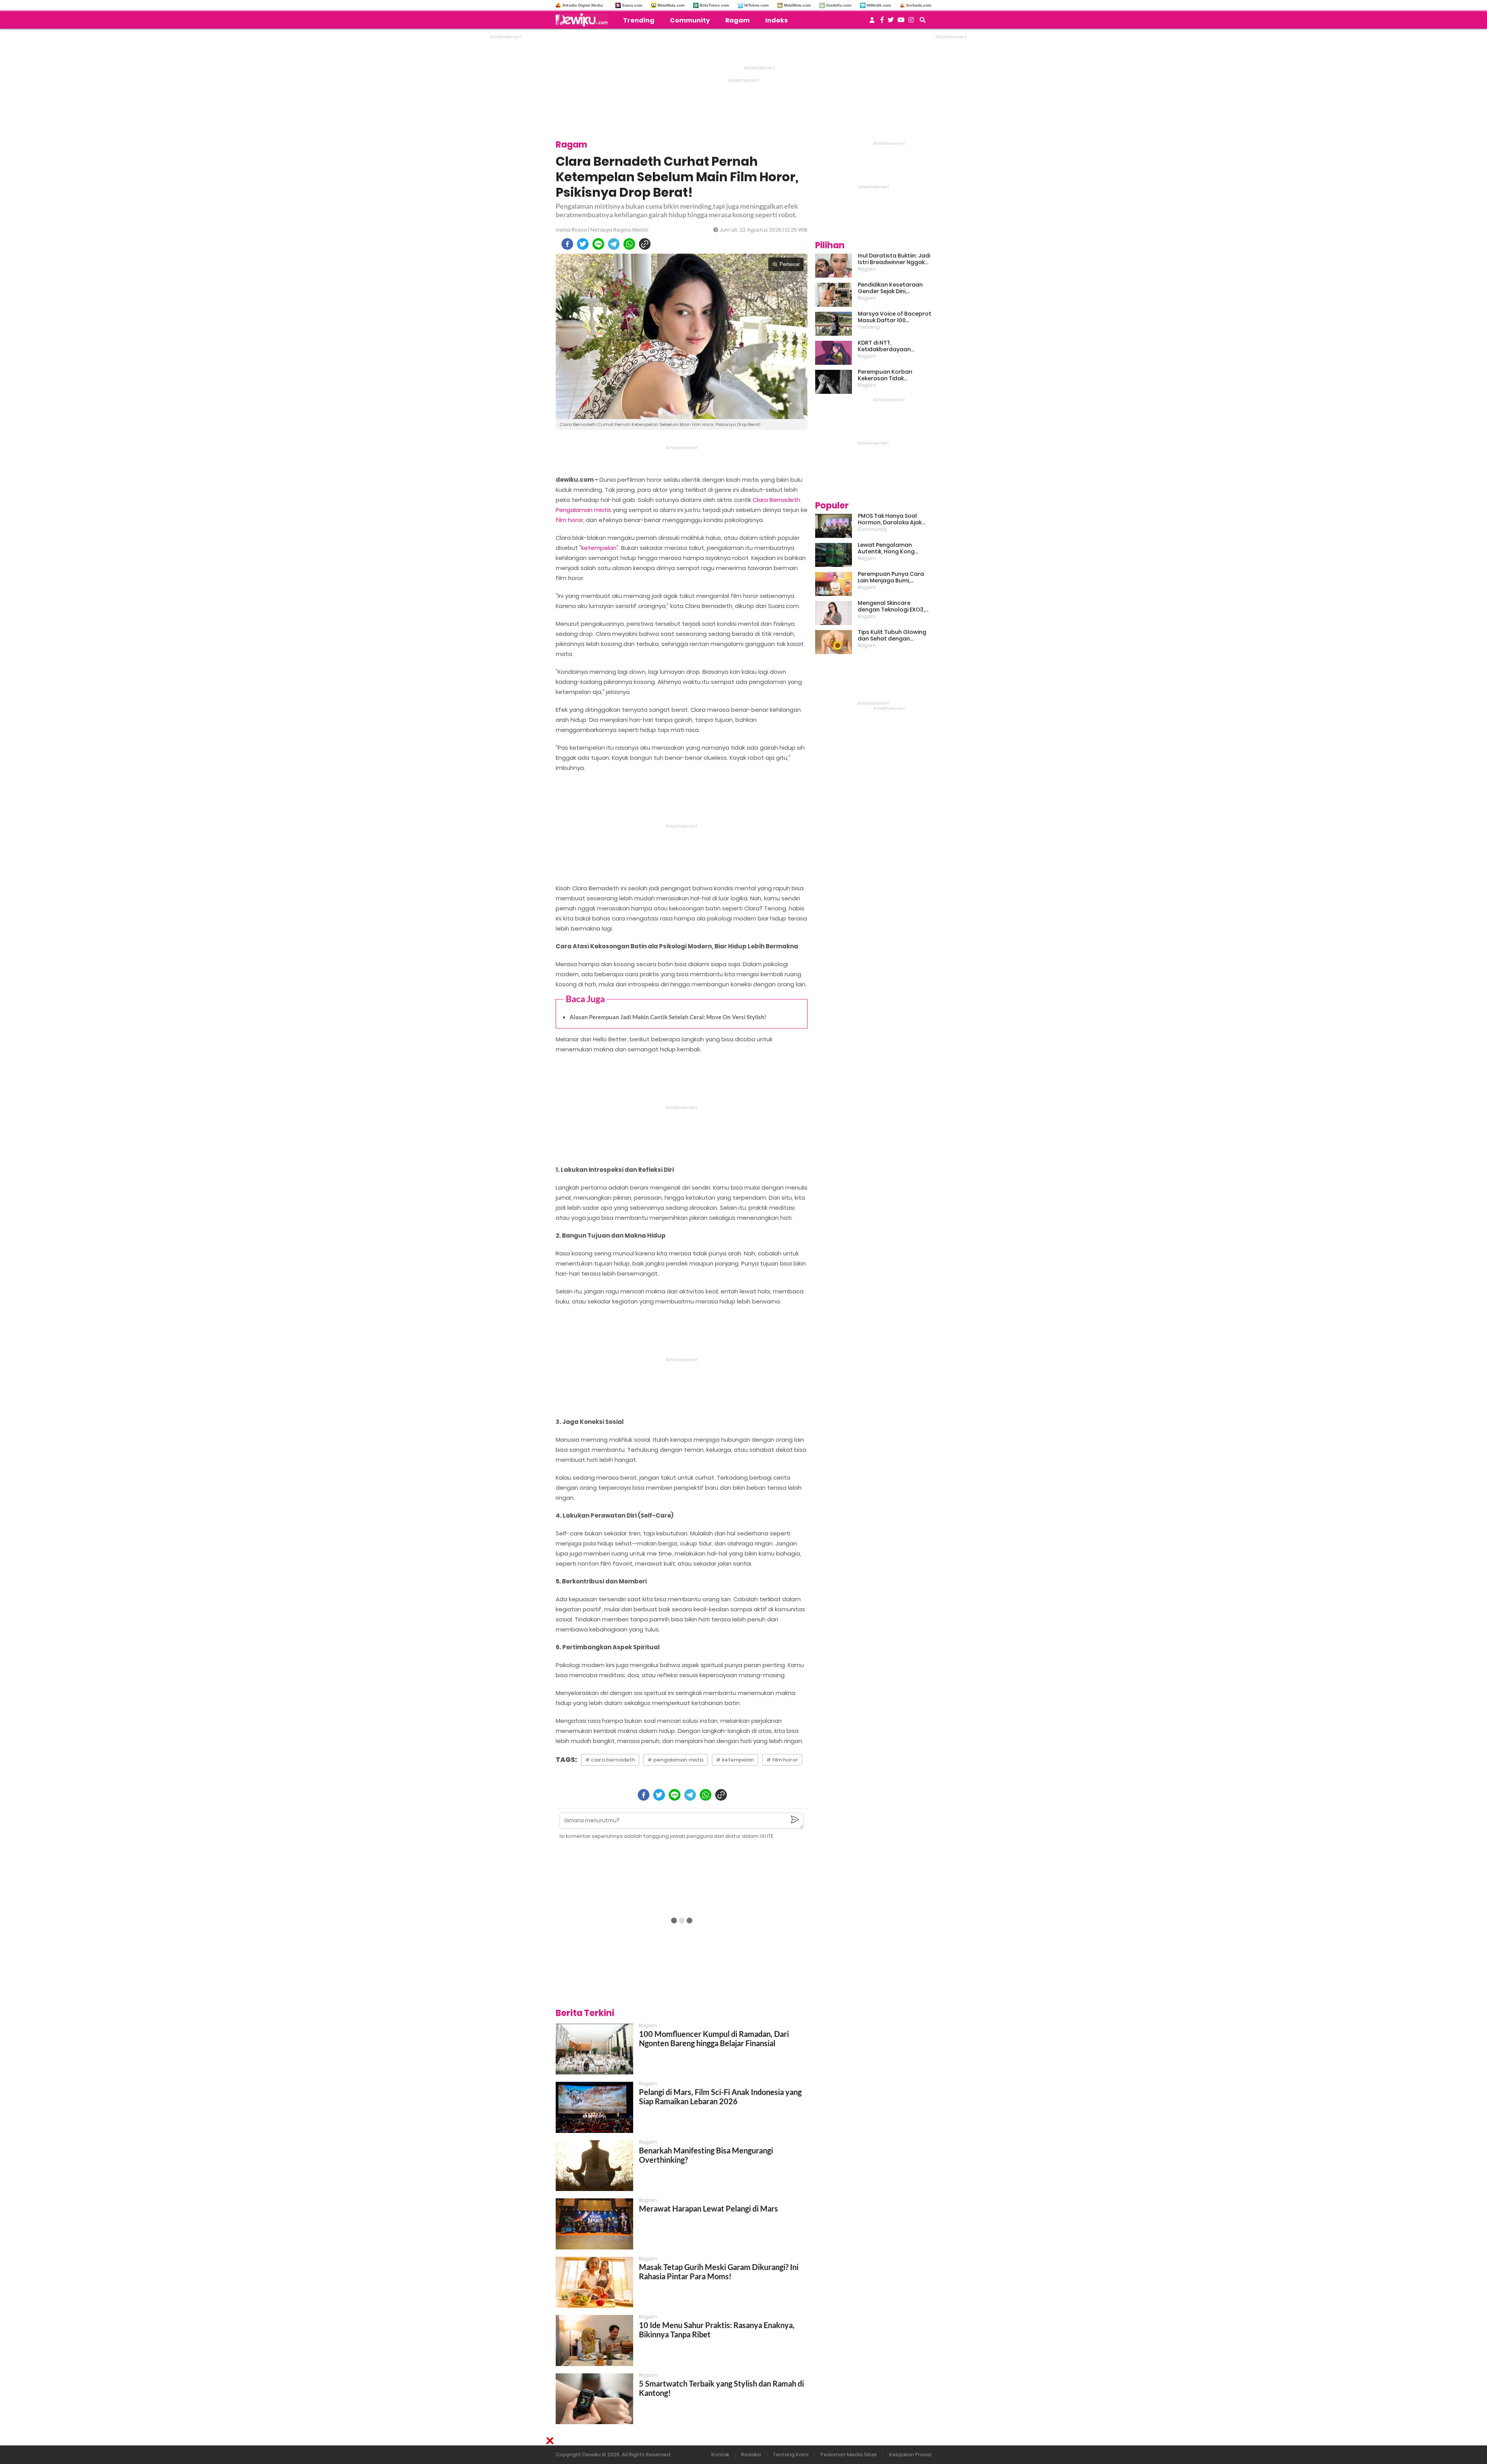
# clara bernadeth (610, 1760)
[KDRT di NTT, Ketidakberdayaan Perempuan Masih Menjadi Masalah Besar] (834, 353)
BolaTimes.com (714, 5)
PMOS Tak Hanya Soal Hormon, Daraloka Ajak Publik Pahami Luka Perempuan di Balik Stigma (890, 519)
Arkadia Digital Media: (583, 5)
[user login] (872, 22)
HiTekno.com (756, 5)
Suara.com (632, 5)
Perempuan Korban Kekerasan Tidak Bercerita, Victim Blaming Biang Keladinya (893, 375)
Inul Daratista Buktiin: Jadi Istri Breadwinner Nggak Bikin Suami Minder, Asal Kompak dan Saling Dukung (894, 259)
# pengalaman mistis (676, 1760)
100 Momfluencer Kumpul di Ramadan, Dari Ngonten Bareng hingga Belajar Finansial (714, 2038)
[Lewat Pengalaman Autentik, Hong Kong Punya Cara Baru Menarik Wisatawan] (834, 555)
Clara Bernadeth (776, 500)
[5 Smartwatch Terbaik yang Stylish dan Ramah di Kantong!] (594, 2399)
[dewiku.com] (584, 20)
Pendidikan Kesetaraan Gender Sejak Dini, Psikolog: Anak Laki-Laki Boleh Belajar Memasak (890, 288)
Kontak (720, 2455)
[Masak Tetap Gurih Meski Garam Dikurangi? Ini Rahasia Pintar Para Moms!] (594, 2282)
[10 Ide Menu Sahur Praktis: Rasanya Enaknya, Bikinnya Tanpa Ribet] (594, 2340)
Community (690, 20)
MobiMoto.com (797, 5)
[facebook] (567, 244)
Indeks (776, 20)
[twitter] (583, 244)
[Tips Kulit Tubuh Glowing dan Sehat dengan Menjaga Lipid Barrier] (834, 642)
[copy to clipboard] (645, 244)
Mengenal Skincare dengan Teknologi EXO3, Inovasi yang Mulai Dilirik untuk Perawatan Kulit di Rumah (892, 606)
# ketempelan (735, 1760)
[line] (598, 244)
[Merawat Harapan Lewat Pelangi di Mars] (594, 2224)
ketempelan (599, 548)
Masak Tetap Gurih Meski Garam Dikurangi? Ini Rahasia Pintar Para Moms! (719, 2272)
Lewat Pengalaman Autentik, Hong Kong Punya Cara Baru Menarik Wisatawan (893, 548)
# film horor (782, 1760)
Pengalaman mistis (583, 510)
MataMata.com (671, 5)
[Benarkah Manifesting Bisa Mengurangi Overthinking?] (594, 2166)
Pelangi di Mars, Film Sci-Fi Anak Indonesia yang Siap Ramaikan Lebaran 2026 (720, 2097)
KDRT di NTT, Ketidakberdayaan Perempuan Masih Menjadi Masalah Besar (894, 346)
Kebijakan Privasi (910, 2455)
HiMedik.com (879, 5)
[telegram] (614, 244)
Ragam (737, 20)
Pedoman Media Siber (849, 2455)
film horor (569, 520)
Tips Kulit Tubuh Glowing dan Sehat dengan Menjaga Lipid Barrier (892, 635)
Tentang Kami (791, 2455)
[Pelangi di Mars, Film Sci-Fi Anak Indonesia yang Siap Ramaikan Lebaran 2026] (594, 2107)
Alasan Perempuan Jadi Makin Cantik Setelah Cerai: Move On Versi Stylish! (668, 1017)
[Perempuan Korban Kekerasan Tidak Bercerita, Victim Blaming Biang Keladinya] (834, 382)
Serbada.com (919, 5)
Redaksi (751, 2455)
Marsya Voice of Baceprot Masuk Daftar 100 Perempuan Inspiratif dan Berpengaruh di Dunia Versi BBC (895, 317)
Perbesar (790, 264)
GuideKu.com (839, 5)
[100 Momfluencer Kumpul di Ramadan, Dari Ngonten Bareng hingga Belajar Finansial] (594, 2049)
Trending (639, 20)
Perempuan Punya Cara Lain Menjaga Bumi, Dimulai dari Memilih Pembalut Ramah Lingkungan (891, 577)
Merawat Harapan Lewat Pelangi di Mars (708, 2208)
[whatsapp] (629, 244)
